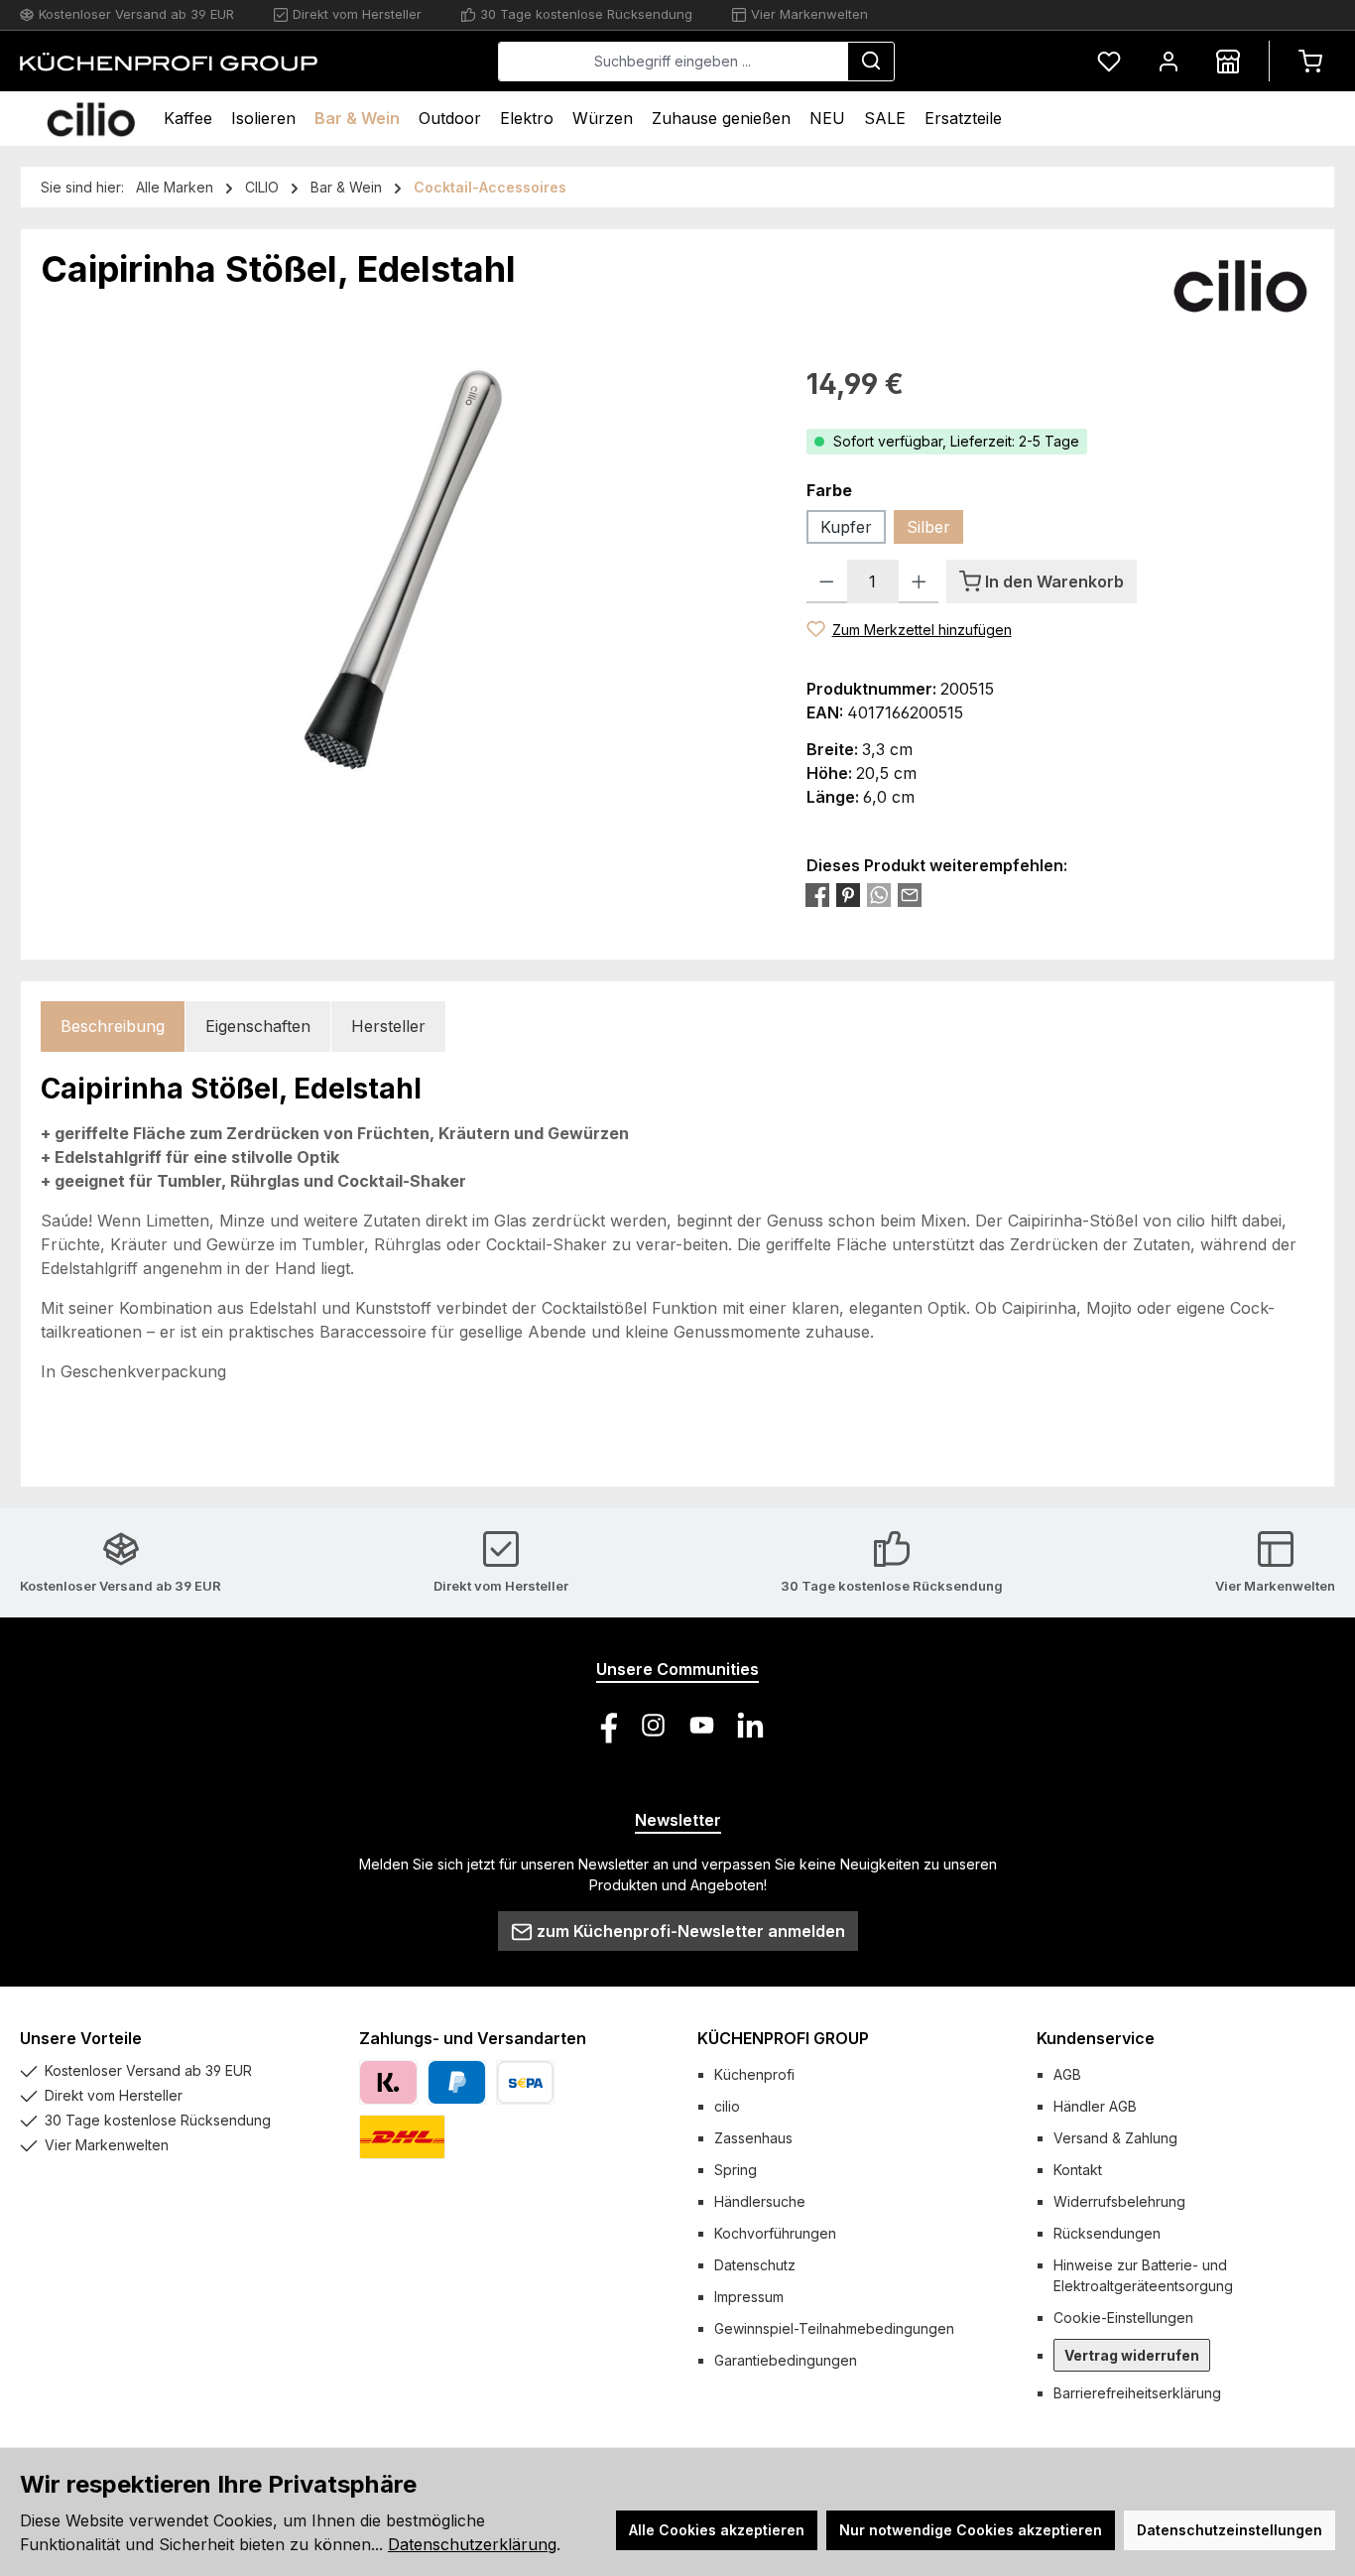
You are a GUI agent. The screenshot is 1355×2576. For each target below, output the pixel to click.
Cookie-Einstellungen (1123, 2318)
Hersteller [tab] (388, 1026)
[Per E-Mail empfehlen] (910, 895)
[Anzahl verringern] (827, 581)
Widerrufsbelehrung (1119, 2201)
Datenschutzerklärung (472, 2544)
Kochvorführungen (775, 2233)
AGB (1067, 2074)
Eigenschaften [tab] (258, 1026)
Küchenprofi (754, 2074)
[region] (404, 577)
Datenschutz (755, 2265)
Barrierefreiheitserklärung (1137, 2393)
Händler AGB (1095, 2106)
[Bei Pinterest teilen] (848, 895)
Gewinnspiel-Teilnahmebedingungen (834, 2328)
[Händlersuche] (1228, 61)
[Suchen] (871, 62)
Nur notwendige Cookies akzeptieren (971, 2530)
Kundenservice (1096, 2038)
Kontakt (1078, 2170)
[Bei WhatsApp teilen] (879, 895)
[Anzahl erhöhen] (919, 581)
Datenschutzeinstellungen (1230, 2530)
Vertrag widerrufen (1132, 2355)
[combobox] (673, 62)
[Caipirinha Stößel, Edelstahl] (404, 577)
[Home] (91, 119)
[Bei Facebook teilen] (817, 895)
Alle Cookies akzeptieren (717, 2530)
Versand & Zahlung (1115, 2138)
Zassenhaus (753, 2138)
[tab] (113, 1027)
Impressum (749, 2297)
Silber (928, 527)
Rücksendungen (1107, 2233)
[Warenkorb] (1310, 61)
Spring (736, 2170)
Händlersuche (760, 2201)
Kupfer (846, 527)
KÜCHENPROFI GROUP (783, 2038)
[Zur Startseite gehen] (169, 62)
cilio (727, 2106)
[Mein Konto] (1169, 61)
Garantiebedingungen (786, 2360)
